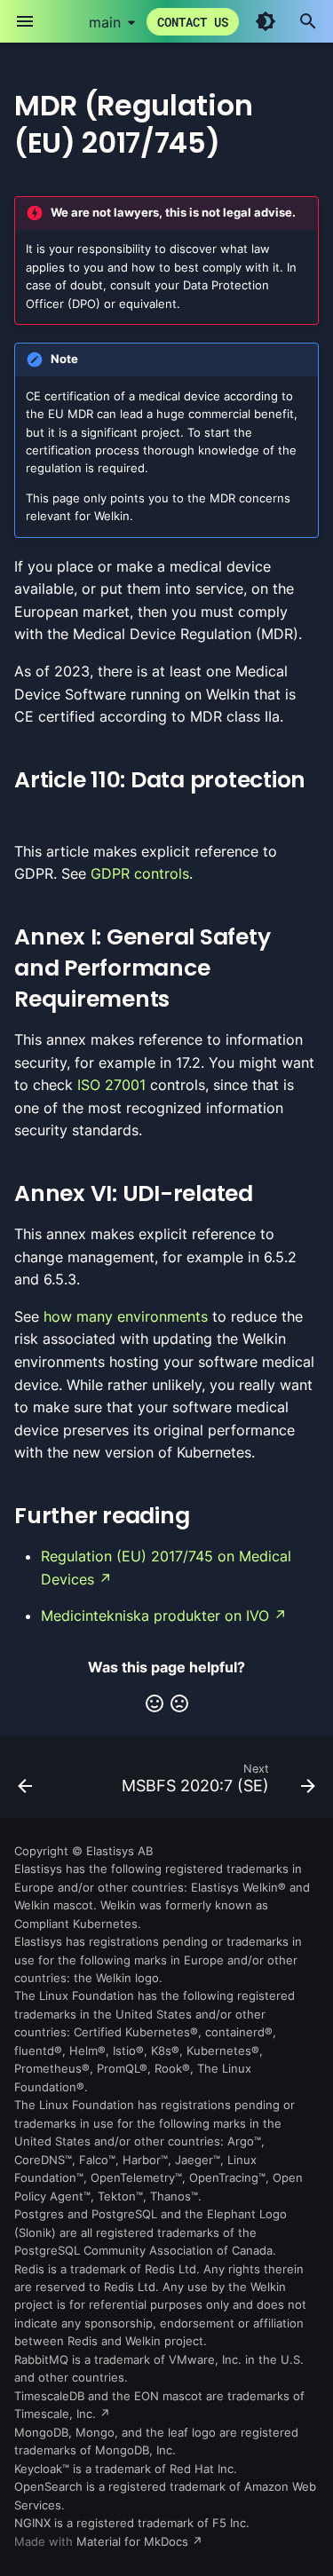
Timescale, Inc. (55, 2414)
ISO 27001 (111, 1085)
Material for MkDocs (134, 2542)
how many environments (126, 1316)
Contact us (193, 22)
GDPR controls (140, 873)
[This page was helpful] (155, 1703)
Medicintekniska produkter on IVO (155, 1616)
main (105, 22)
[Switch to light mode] (266, 21)
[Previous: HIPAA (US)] (25, 1782)
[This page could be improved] (179, 1703)
